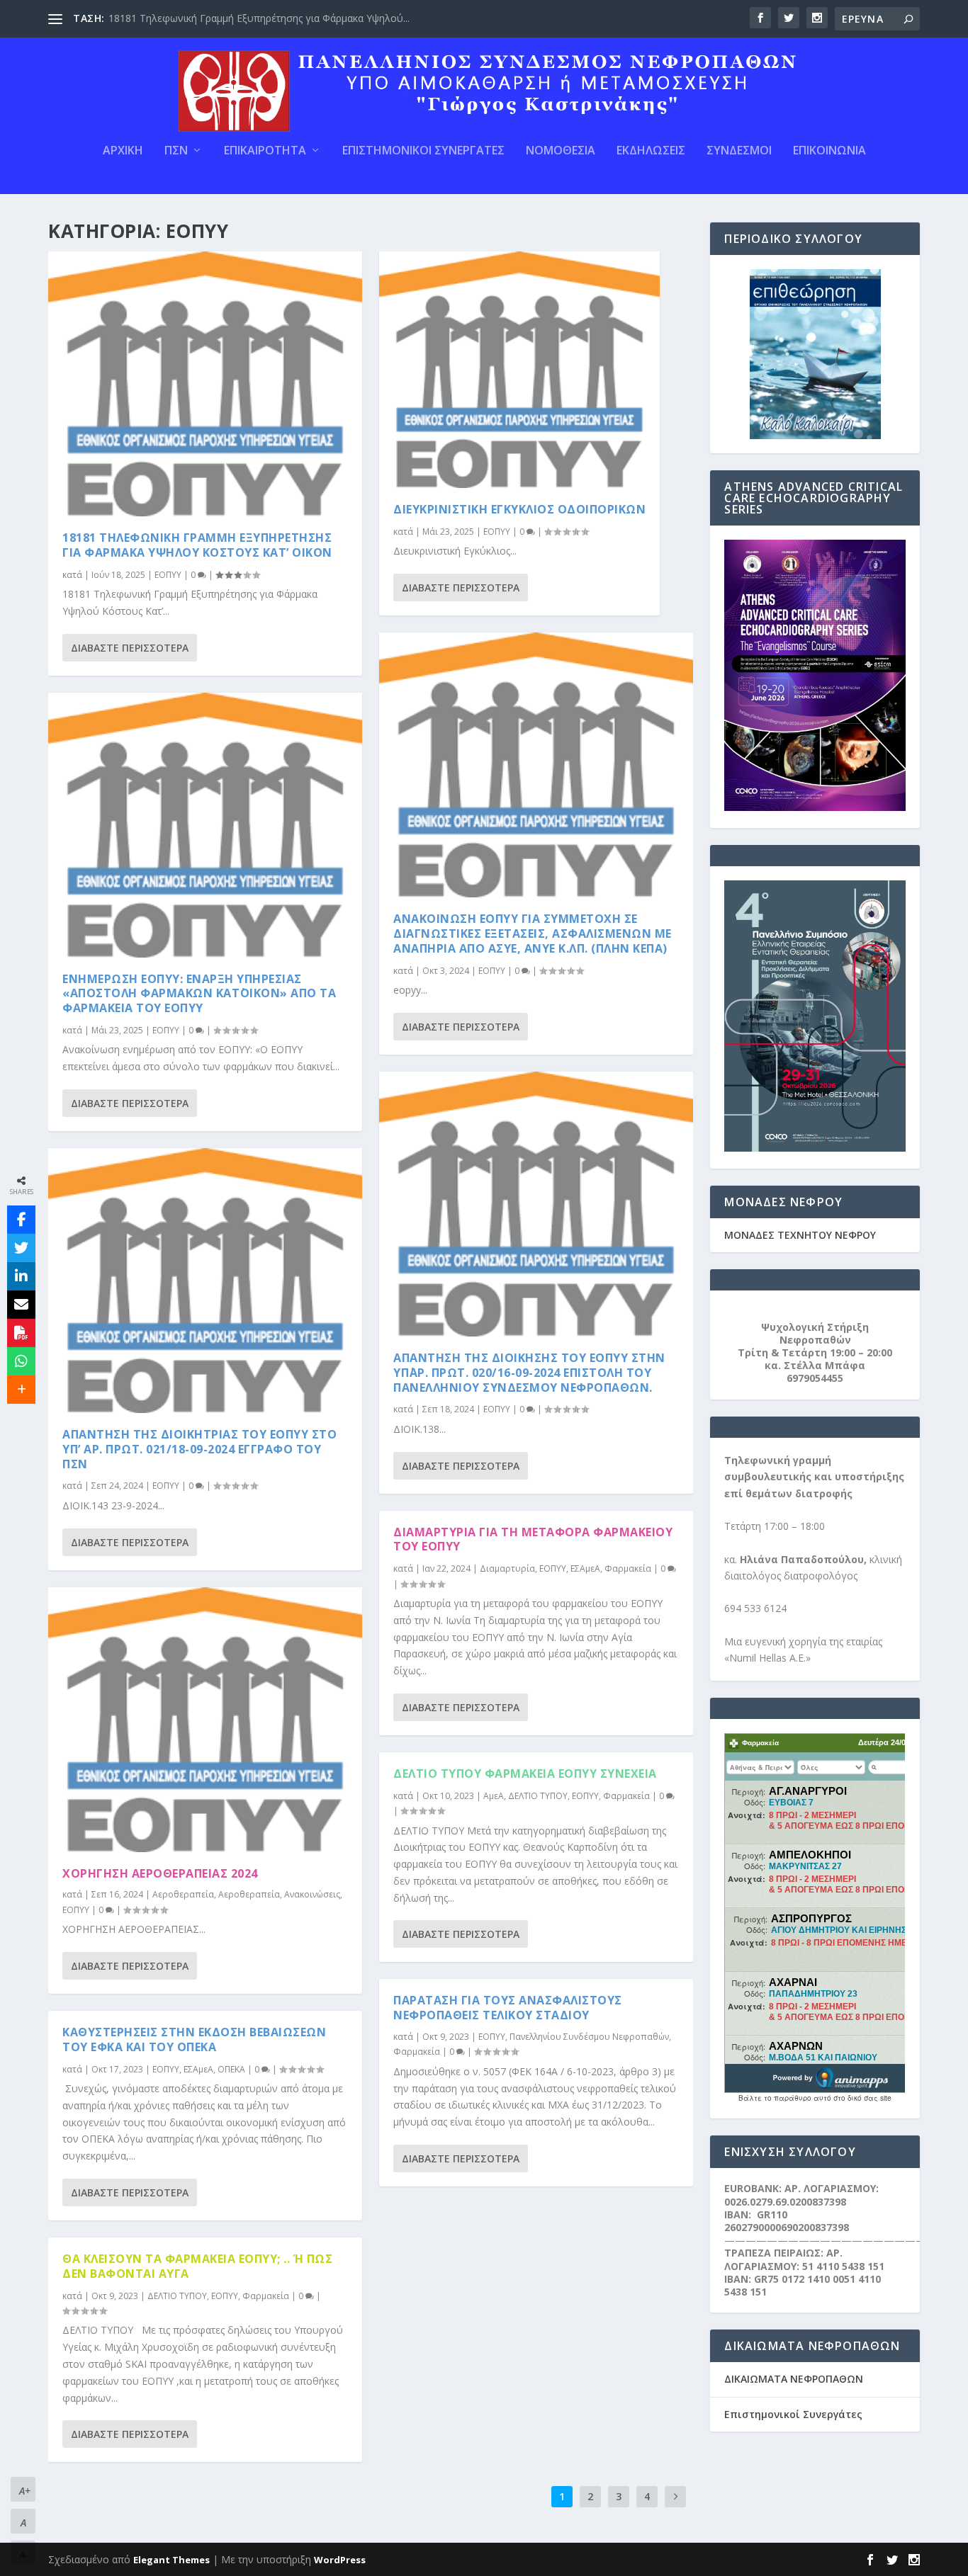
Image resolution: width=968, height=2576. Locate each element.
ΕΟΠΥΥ (168, 575)
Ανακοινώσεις (312, 1894)
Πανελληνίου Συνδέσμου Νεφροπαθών (589, 2037)
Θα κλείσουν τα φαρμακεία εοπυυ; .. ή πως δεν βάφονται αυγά (197, 2266)
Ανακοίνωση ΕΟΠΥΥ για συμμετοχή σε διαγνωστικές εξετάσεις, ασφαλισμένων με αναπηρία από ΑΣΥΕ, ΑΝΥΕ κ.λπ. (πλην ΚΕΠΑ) (533, 934)
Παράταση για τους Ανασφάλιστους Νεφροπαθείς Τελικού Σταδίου (508, 2008)
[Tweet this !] (21, 1248)
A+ (25, 2491)
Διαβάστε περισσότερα (130, 648)
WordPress (340, 2560)
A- (23, 2554)
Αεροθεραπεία (183, 1894)
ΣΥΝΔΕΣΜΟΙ (739, 151)
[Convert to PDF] (21, 1333)
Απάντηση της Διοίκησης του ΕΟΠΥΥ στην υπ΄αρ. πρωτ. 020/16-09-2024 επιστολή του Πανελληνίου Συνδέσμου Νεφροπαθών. (529, 1373)
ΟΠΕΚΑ (231, 2069)
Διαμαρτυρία (507, 1568)
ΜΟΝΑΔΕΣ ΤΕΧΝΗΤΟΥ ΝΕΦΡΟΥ (800, 1235)
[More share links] (21, 1390)
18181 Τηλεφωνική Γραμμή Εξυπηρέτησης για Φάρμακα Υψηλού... (259, 18)
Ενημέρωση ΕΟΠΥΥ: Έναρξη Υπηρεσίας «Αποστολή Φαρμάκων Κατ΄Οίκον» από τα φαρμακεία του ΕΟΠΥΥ (199, 994)
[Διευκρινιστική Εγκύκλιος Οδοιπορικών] (519, 370)
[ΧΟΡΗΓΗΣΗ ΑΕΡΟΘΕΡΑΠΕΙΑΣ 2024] (205, 1720)
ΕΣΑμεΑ (198, 2069)
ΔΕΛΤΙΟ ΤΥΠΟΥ (177, 2296)
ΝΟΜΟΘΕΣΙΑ (561, 151)
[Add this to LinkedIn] (21, 1276)
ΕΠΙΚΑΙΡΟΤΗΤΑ (265, 151)
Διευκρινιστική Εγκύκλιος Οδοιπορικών (519, 509)
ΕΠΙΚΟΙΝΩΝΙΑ (829, 151)
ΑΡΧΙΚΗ (123, 151)
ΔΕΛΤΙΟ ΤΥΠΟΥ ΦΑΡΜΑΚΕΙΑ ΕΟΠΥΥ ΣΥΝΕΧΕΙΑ (525, 1774)
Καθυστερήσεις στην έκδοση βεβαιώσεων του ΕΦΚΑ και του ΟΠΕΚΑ (194, 2039)
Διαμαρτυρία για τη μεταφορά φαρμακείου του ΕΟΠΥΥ (533, 1539)
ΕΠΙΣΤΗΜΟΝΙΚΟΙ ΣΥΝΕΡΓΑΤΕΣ (423, 151)
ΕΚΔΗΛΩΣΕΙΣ (651, 151)
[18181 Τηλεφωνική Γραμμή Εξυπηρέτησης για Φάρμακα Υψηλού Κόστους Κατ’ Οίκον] (205, 384)
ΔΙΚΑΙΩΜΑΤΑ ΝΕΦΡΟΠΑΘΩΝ (794, 2379)
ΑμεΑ (494, 1796)
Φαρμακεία (266, 2296)
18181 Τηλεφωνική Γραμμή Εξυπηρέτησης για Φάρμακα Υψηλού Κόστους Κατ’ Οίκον (197, 545)
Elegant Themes (171, 2560)
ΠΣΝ (176, 151)
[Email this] (21, 1305)
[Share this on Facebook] (21, 1220)
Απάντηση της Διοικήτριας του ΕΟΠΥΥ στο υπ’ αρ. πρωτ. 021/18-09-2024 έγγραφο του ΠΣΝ (199, 1449)
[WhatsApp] (21, 1361)
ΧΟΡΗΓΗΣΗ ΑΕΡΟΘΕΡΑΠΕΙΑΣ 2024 (160, 1873)
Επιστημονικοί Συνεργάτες (793, 2414)
